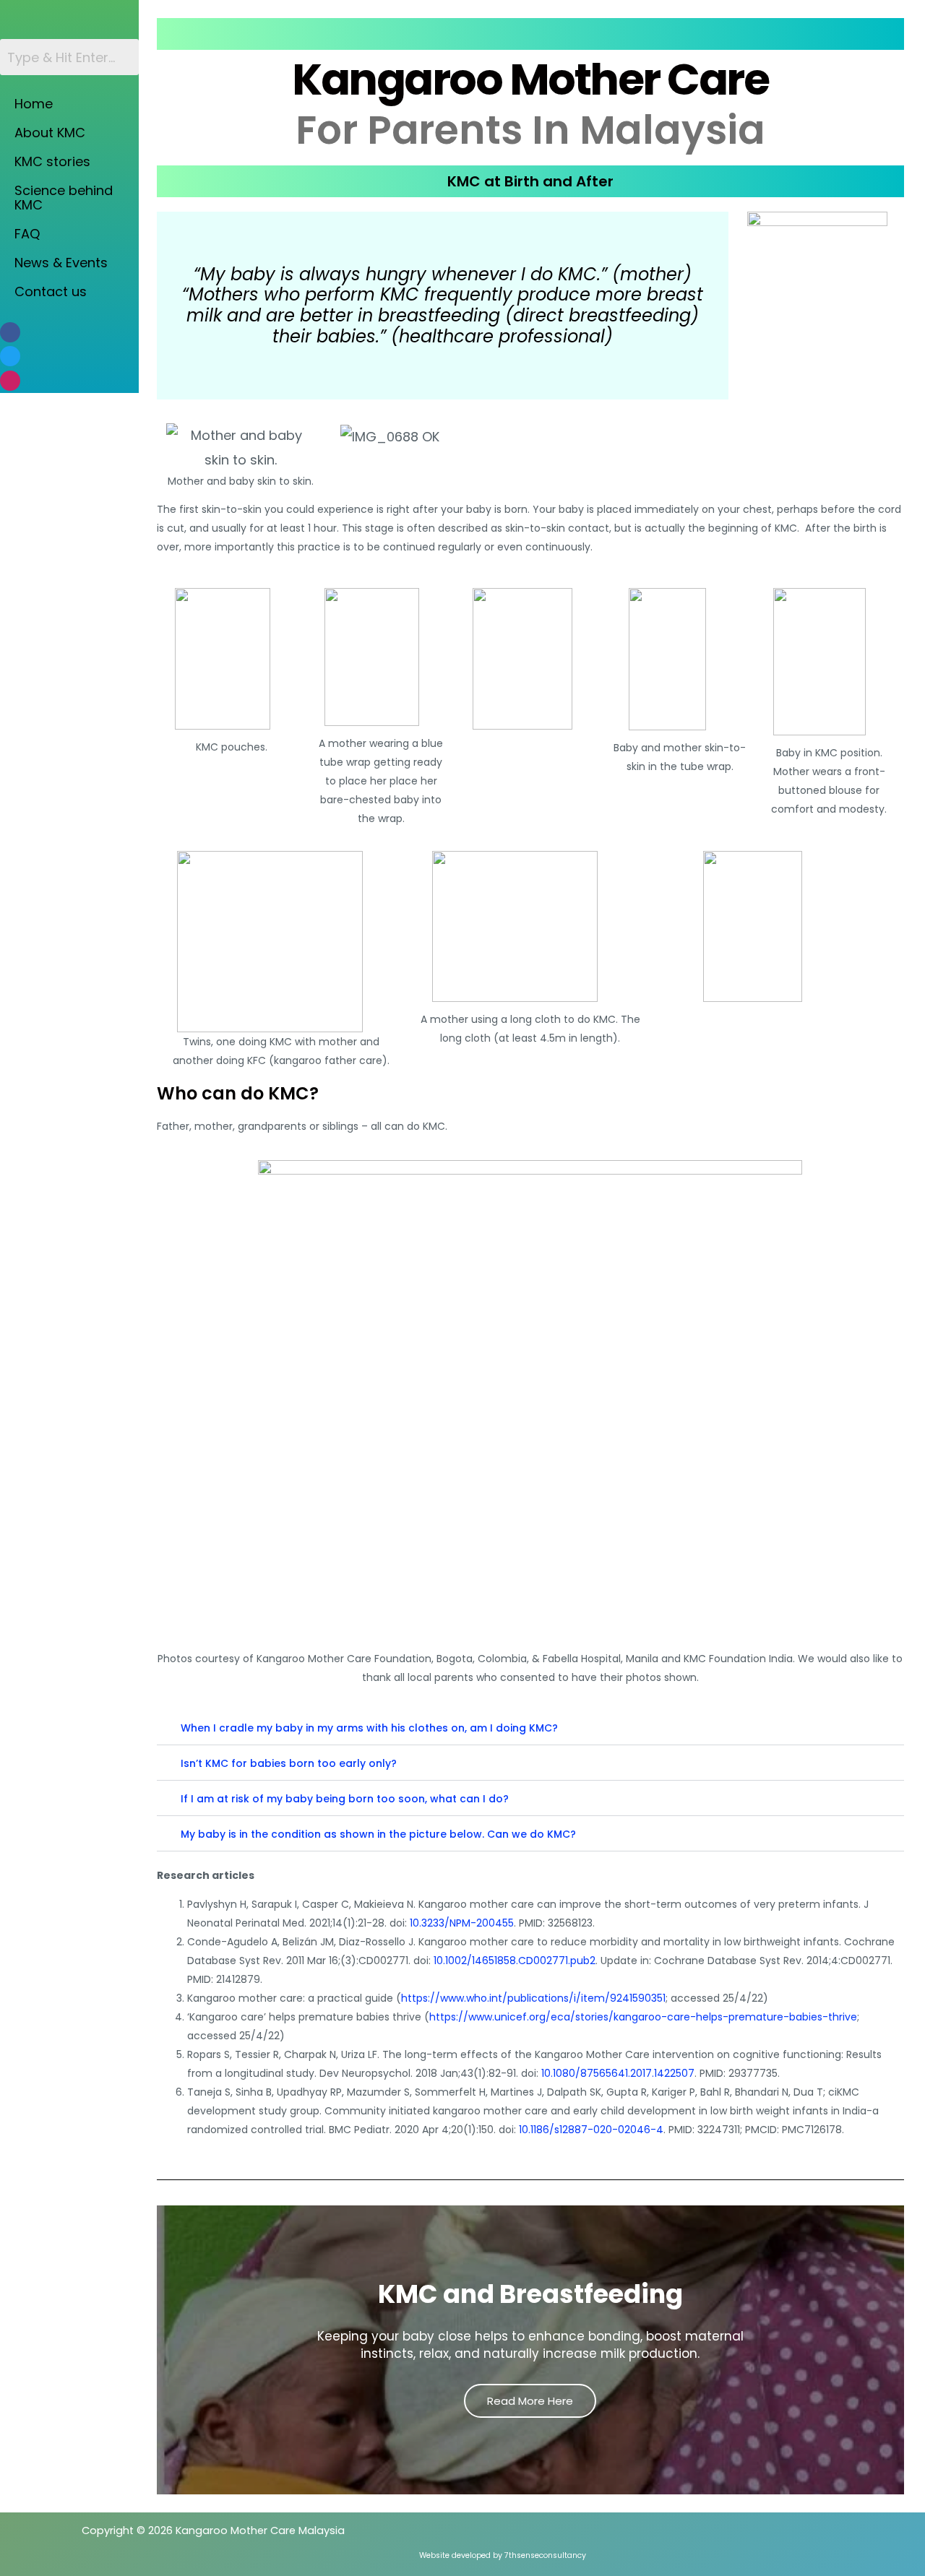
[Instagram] (10, 381)
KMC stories (52, 161)
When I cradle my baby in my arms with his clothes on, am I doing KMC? (369, 1728)
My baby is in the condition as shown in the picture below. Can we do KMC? (378, 1834)
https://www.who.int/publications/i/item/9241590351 (533, 1998)
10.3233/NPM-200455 (462, 1923)
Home (34, 104)
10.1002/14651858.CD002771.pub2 (515, 1961)
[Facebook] (10, 332)
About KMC (50, 133)
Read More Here (530, 2401)
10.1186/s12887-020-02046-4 (591, 2130)
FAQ (27, 234)
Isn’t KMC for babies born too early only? (289, 1763)
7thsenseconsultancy (545, 2555)
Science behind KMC (64, 198)
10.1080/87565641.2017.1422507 (618, 2073)
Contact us (51, 291)
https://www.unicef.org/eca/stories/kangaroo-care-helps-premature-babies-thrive (643, 2017)
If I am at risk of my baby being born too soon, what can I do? (345, 1799)
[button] (530, 1728)
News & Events (61, 263)
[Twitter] (10, 356)
